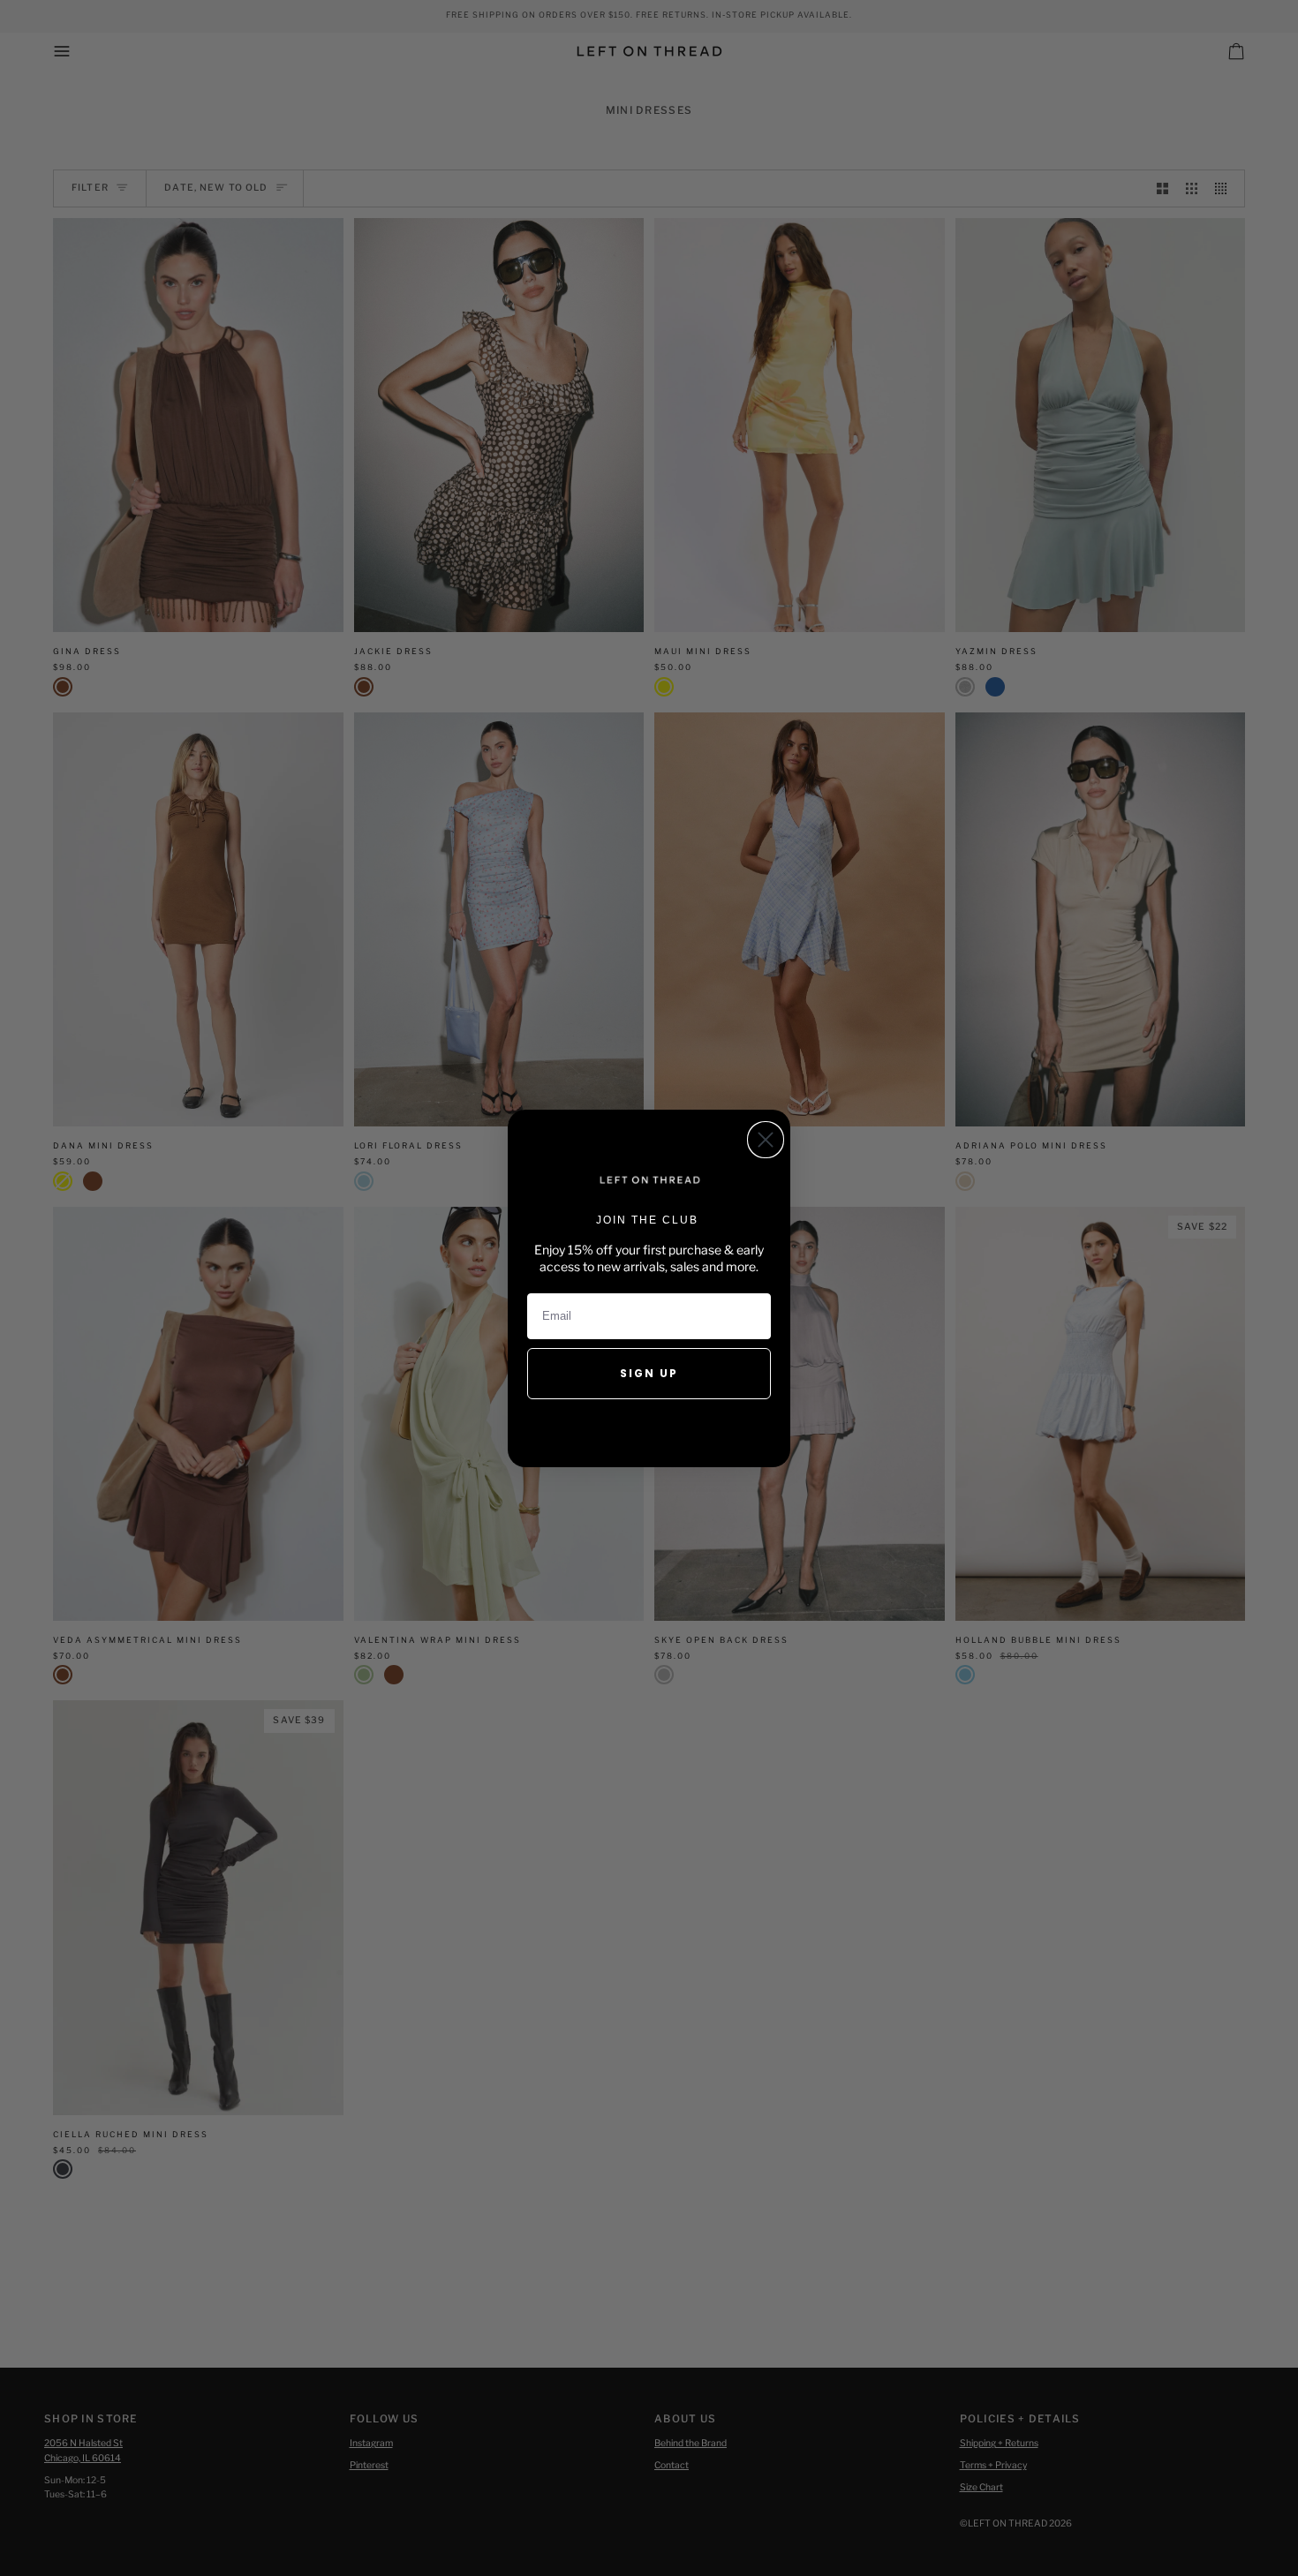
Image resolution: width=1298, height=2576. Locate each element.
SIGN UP (649, 1373)
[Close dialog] (766, 1140)
